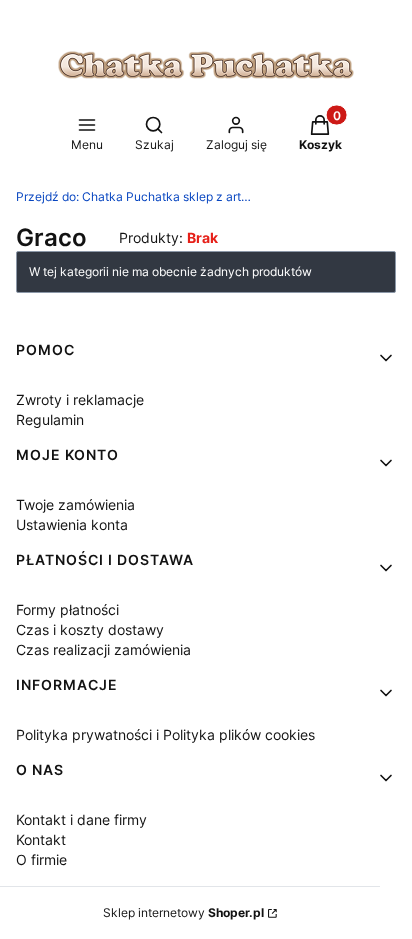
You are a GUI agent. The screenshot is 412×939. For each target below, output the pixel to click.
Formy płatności (67, 609)
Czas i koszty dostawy (90, 629)
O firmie (41, 859)
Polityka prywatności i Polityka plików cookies (165, 734)
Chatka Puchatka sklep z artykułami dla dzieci (136, 196)
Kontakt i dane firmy (81, 819)
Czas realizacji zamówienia (103, 649)
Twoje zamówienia (75, 504)
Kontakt (41, 839)
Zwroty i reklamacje (80, 399)
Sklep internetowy (183, 912)
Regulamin (50, 419)
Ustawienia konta (72, 524)
